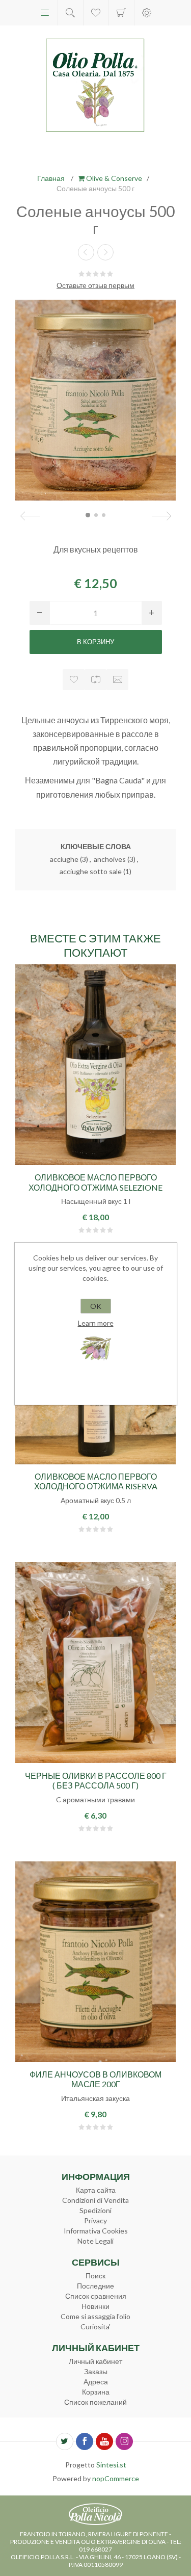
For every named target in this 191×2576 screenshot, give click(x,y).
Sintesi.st (111, 2465)
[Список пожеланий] (96, 13)
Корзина (121, 13)
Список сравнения (96, 2296)
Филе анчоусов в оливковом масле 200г (95, 2079)
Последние (95, 2286)
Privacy (95, 2220)
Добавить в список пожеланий (74, 680)
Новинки (95, 2306)
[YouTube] (104, 2441)
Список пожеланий (95, 2402)
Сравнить (95, 680)
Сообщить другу (117, 680)
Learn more (96, 1323)
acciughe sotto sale (91, 871)
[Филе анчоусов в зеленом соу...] (86, 252)
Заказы (96, 2371)
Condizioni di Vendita (95, 2200)
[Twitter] (65, 2441)
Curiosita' (95, 2327)
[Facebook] (85, 2441)
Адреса (96, 2382)
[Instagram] (124, 2441)
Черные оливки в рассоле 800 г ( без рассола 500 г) (96, 1780)
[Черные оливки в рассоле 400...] (105, 252)
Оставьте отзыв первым (95, 285)
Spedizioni (95, 2210)
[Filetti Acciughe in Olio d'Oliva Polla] (95, 1962)
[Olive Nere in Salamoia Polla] (95, 1663)
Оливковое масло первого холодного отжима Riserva (96, 1481)
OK (96, 1306)
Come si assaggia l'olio (95, 2316)
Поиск (95, 2276)
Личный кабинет (95, 2361)
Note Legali (95, 2241)
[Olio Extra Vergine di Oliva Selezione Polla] (95, 1065)
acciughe (64, 859)
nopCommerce (116, 2478)
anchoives (110, 859)
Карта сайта (96, 2190)
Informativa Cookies (96, 2231)
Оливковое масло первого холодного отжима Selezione (95, 1182)
